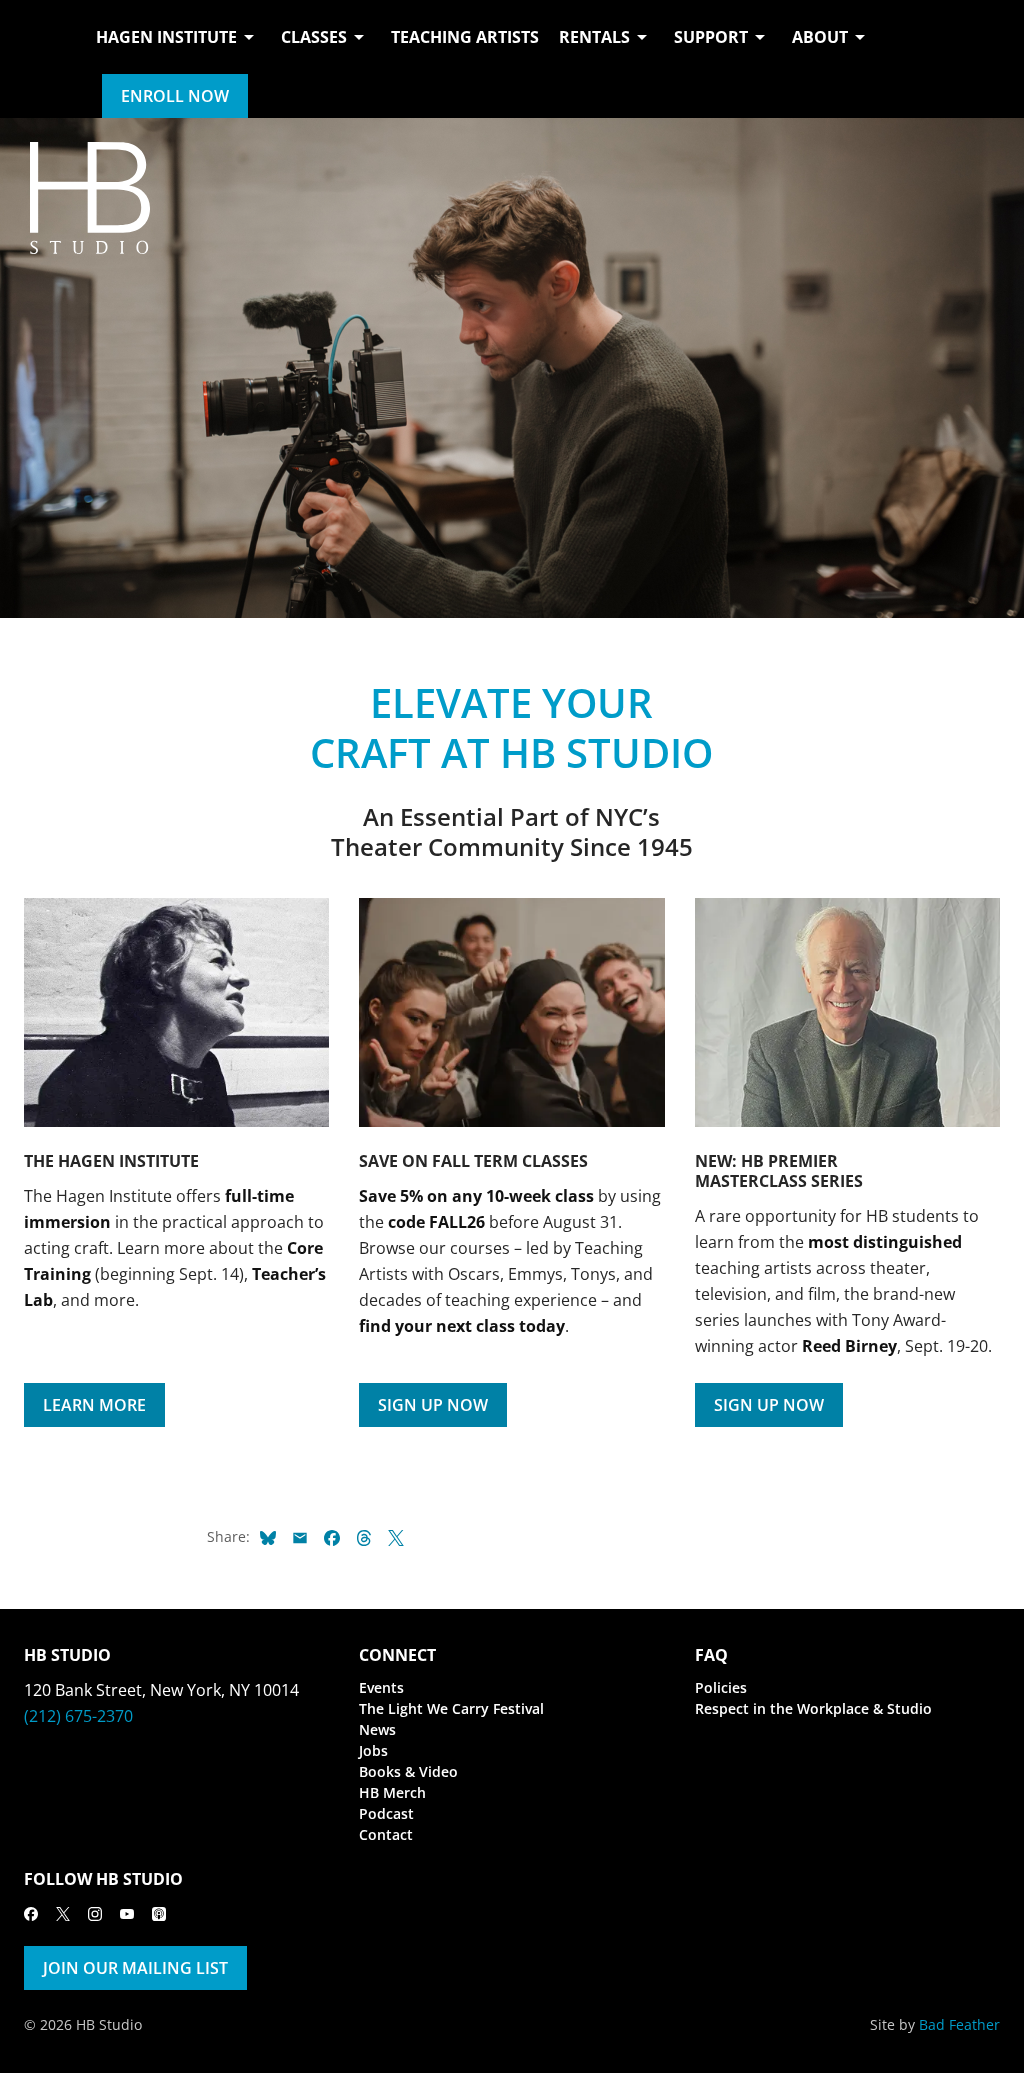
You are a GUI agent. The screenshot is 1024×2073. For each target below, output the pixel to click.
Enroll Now (175, 96)
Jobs (373, 1750)
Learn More (94, 1405)
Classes (314, 37)
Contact (386, 1834)
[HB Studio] (44, 59)
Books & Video (408, 1771)
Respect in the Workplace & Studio (813, 1708)
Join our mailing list (135, 1968)
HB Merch (392, 1792)
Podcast (386, 1813)
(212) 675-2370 (78, 1716)
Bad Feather (959, 2024)
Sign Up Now (433, 1405)
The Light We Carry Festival (451, 1708)
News (377, 1729)
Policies (721, 1687)
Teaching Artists (465, 37)
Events (381, 1687)
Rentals (594, 37)
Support (711, 37)
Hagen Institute (166, 37)
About (820, 37)
